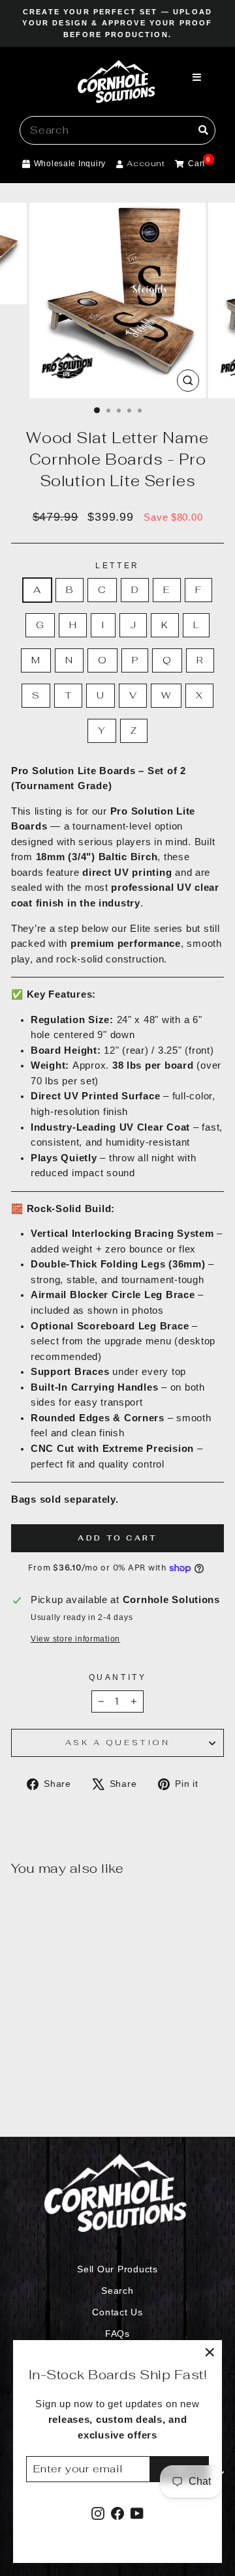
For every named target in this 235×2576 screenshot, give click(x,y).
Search (117, 2291)
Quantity (117, 1677)
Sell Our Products (117, 2269)
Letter (117, 565)
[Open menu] (197, 78)
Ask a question (117, 1742)
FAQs (117, 2334)
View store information (75, 1639)
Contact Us (117, 2312)
